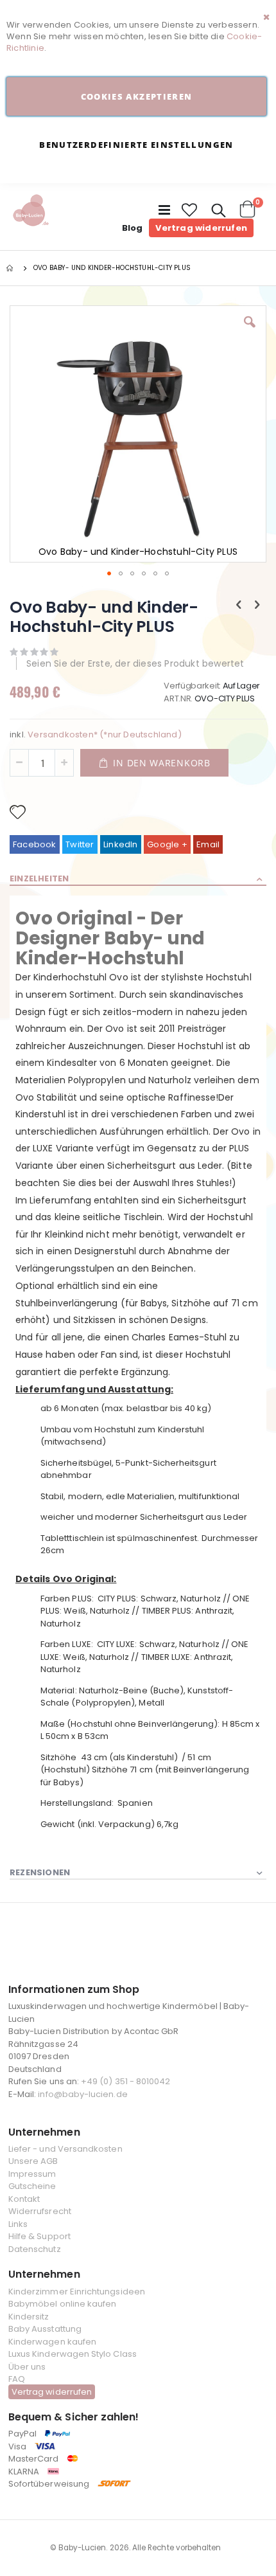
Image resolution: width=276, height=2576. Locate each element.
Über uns (27, 2367)
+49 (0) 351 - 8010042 (125, 2081)
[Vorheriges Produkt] (239, 605)
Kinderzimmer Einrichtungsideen (77, 2292)
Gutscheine (32, 2186)
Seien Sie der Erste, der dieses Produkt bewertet (135, 663)
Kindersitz (29, 2317)
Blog (133, 228)
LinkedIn (121, 844)
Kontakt (24, 2199)
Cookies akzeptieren (137, 96)
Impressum (32, 2174)
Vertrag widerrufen (201, 228)
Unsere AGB (33, 2161)
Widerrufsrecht (40, 2211)
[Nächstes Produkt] (257, 605)
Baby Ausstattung (45, 2329)
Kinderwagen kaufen (52, 2342)
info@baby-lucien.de (82, 2094)
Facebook (35, 844)
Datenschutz (35, 2249)
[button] (190, 210)
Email (208, 844)
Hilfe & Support (39, 2236)
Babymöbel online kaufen (63, 2304)
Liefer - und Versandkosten (65, 2149)
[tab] (138, 879)
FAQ (17, 2379)
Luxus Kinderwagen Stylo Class (73, 2354)
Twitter (80, 844)
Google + (167, 844)
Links (18, 2224)
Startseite (11, 268)
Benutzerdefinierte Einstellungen (136, 145)
